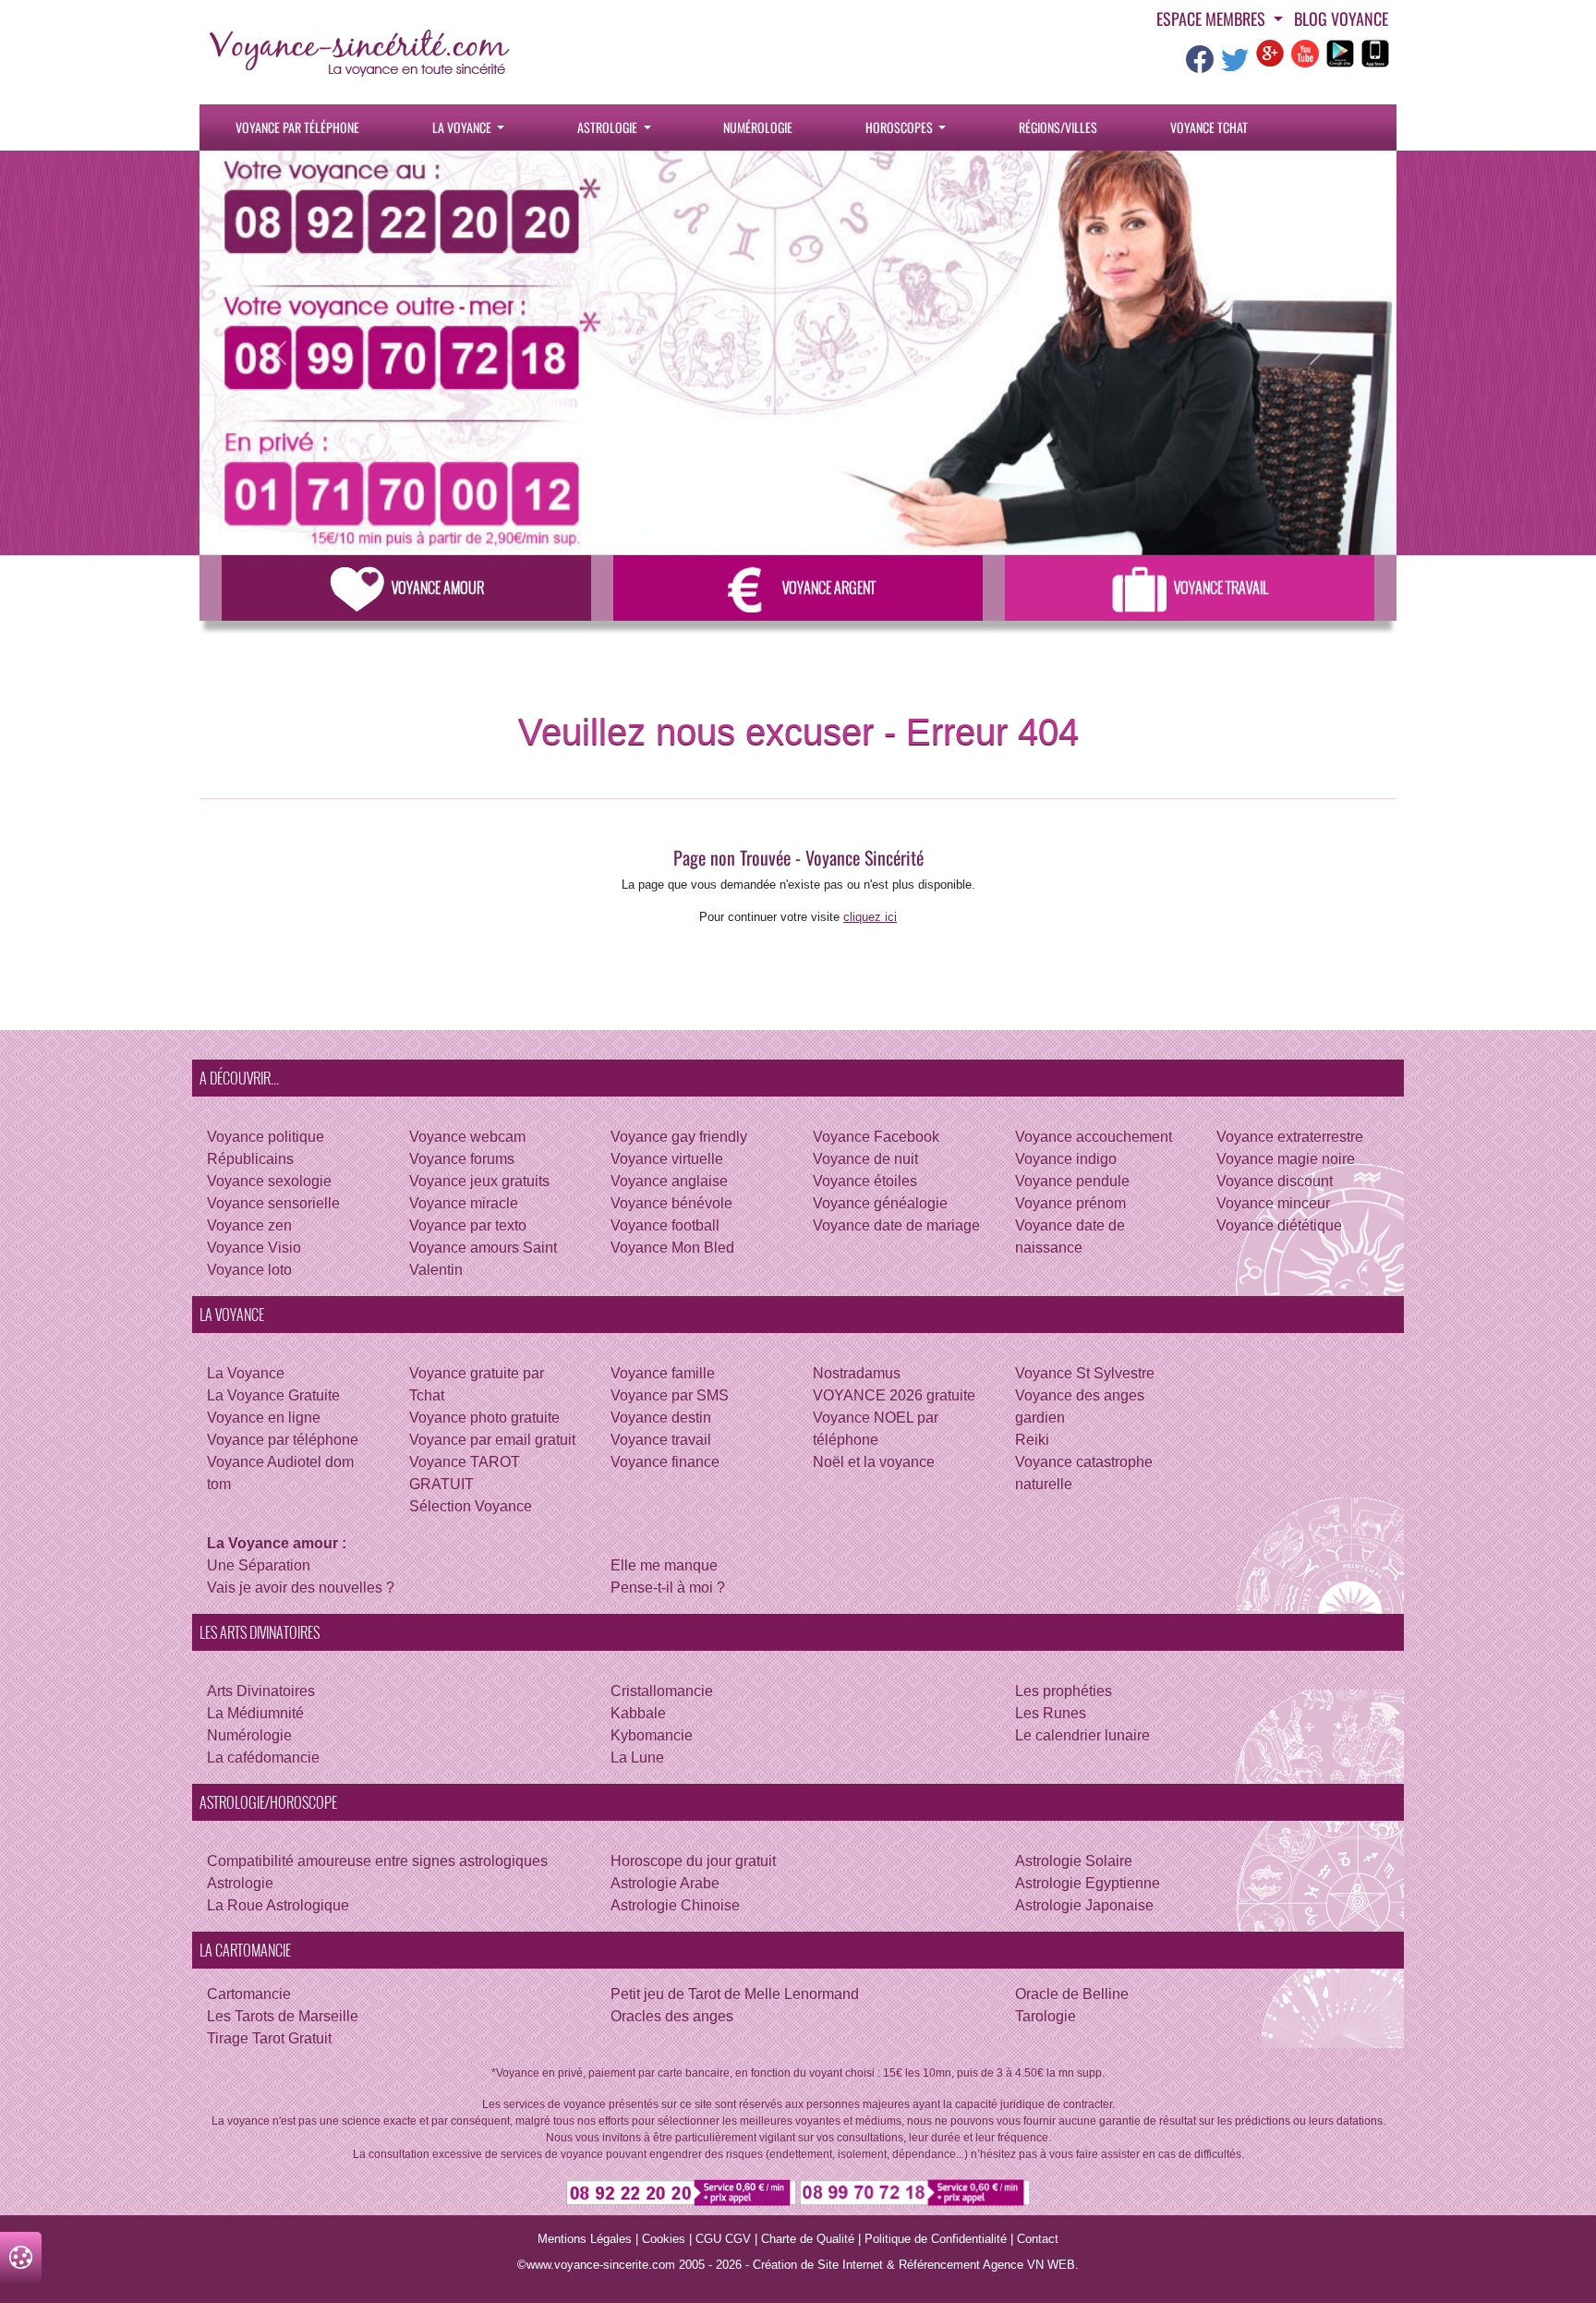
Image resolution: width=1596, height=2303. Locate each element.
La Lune (637, 1758)
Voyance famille (663, 1373)
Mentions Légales (585, 2239)
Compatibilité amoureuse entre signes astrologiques (377, 1861)
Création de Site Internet (818, 2265)
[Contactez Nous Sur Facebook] (1200, 65)
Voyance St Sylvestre (1085, 1373)
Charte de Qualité (808, 2239)
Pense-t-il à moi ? (668, 1588)
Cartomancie (249, 1994)
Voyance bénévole (671, 1203)
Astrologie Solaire (1074, 1861)
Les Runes (1051, 1713)
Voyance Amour (438, 588)
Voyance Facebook (876, 1137)
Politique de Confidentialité (936, 2239)
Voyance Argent (829, 588)
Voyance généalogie (880, 1203)
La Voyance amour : (277, 1543)
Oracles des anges (672, 2016)
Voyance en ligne (264, 1418)
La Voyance (463, 127)
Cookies (664, 2239)
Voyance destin (661, 1418)
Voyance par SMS (670, 1395)
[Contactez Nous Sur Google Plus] (1270, 52)
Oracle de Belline (1072, 1994)
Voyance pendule (1072, 1181)
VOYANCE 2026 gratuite (894, 1395)
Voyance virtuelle (667, 1159)
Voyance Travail (1221, 588)
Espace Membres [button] (1213, 18)
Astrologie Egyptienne (1088, 1883)
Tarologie (1046, 2016)
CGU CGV (723, 2239)
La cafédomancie (263, 1758)
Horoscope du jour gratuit (693, 1861)
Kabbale (638, 1713)
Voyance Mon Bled (672, 1248)
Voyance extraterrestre (1290, 1137)
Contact (1038, 2239)
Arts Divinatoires (261, 1691)
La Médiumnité (255, 1713)
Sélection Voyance (471, 1506)
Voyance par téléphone (297, 127)
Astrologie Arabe (665, 1883)
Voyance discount (1275, 1181)
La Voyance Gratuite (273, 1395)
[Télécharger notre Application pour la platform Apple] (1375, 52)
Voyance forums (462, 1159)
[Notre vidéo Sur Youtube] (1305, 52)
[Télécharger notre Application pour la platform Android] (1340, 52)
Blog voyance (1341, 18)
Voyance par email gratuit (492, 1440)
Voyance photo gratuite (484, 1418)
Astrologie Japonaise (1084, 1905)
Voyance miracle (464, 1203)
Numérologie (758, 127)
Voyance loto (249, 1270)
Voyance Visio (254, 1248)
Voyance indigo (1066, 1159)
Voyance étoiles (865, 1181)
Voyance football (665, 1225)
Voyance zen (249, 1225)
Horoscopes (901, 127)
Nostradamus (857, 1373)
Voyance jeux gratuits (479, 1181)
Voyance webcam (467, 1137)
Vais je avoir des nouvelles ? (301, 1588)
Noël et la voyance (874, 1462)
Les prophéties (1064, 1691)
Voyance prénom (1070, 1203)
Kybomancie (652, 1735)
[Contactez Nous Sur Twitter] (1235, 65)
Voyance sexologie (269, 1181)
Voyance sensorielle (273, 1203)
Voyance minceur (1273, 1203)
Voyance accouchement (1094, 1137)
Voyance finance (665, 1462)
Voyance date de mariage (896, 1225)
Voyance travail (661, 1440)
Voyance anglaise (669, 1181)
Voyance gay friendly (679, 1137)
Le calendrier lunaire (1082, 1735)
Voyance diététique (1279, 1225)
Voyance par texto (468, 1225)
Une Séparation (259, 1565)
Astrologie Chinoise (675, 1905)
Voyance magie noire (1286, 1159)
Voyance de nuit (865, 1159)
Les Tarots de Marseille (283, 2016)
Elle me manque (664, 1565)
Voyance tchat (1209, 127)
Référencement (939, 2265)
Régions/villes (1058, 127)
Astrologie (609, 127)
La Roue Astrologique (278, 1905)
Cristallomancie (662, 1691)
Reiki (1032, 1440)
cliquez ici (870, 917)
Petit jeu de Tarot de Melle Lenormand (735, 1994)
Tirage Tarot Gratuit (269, 2038)
